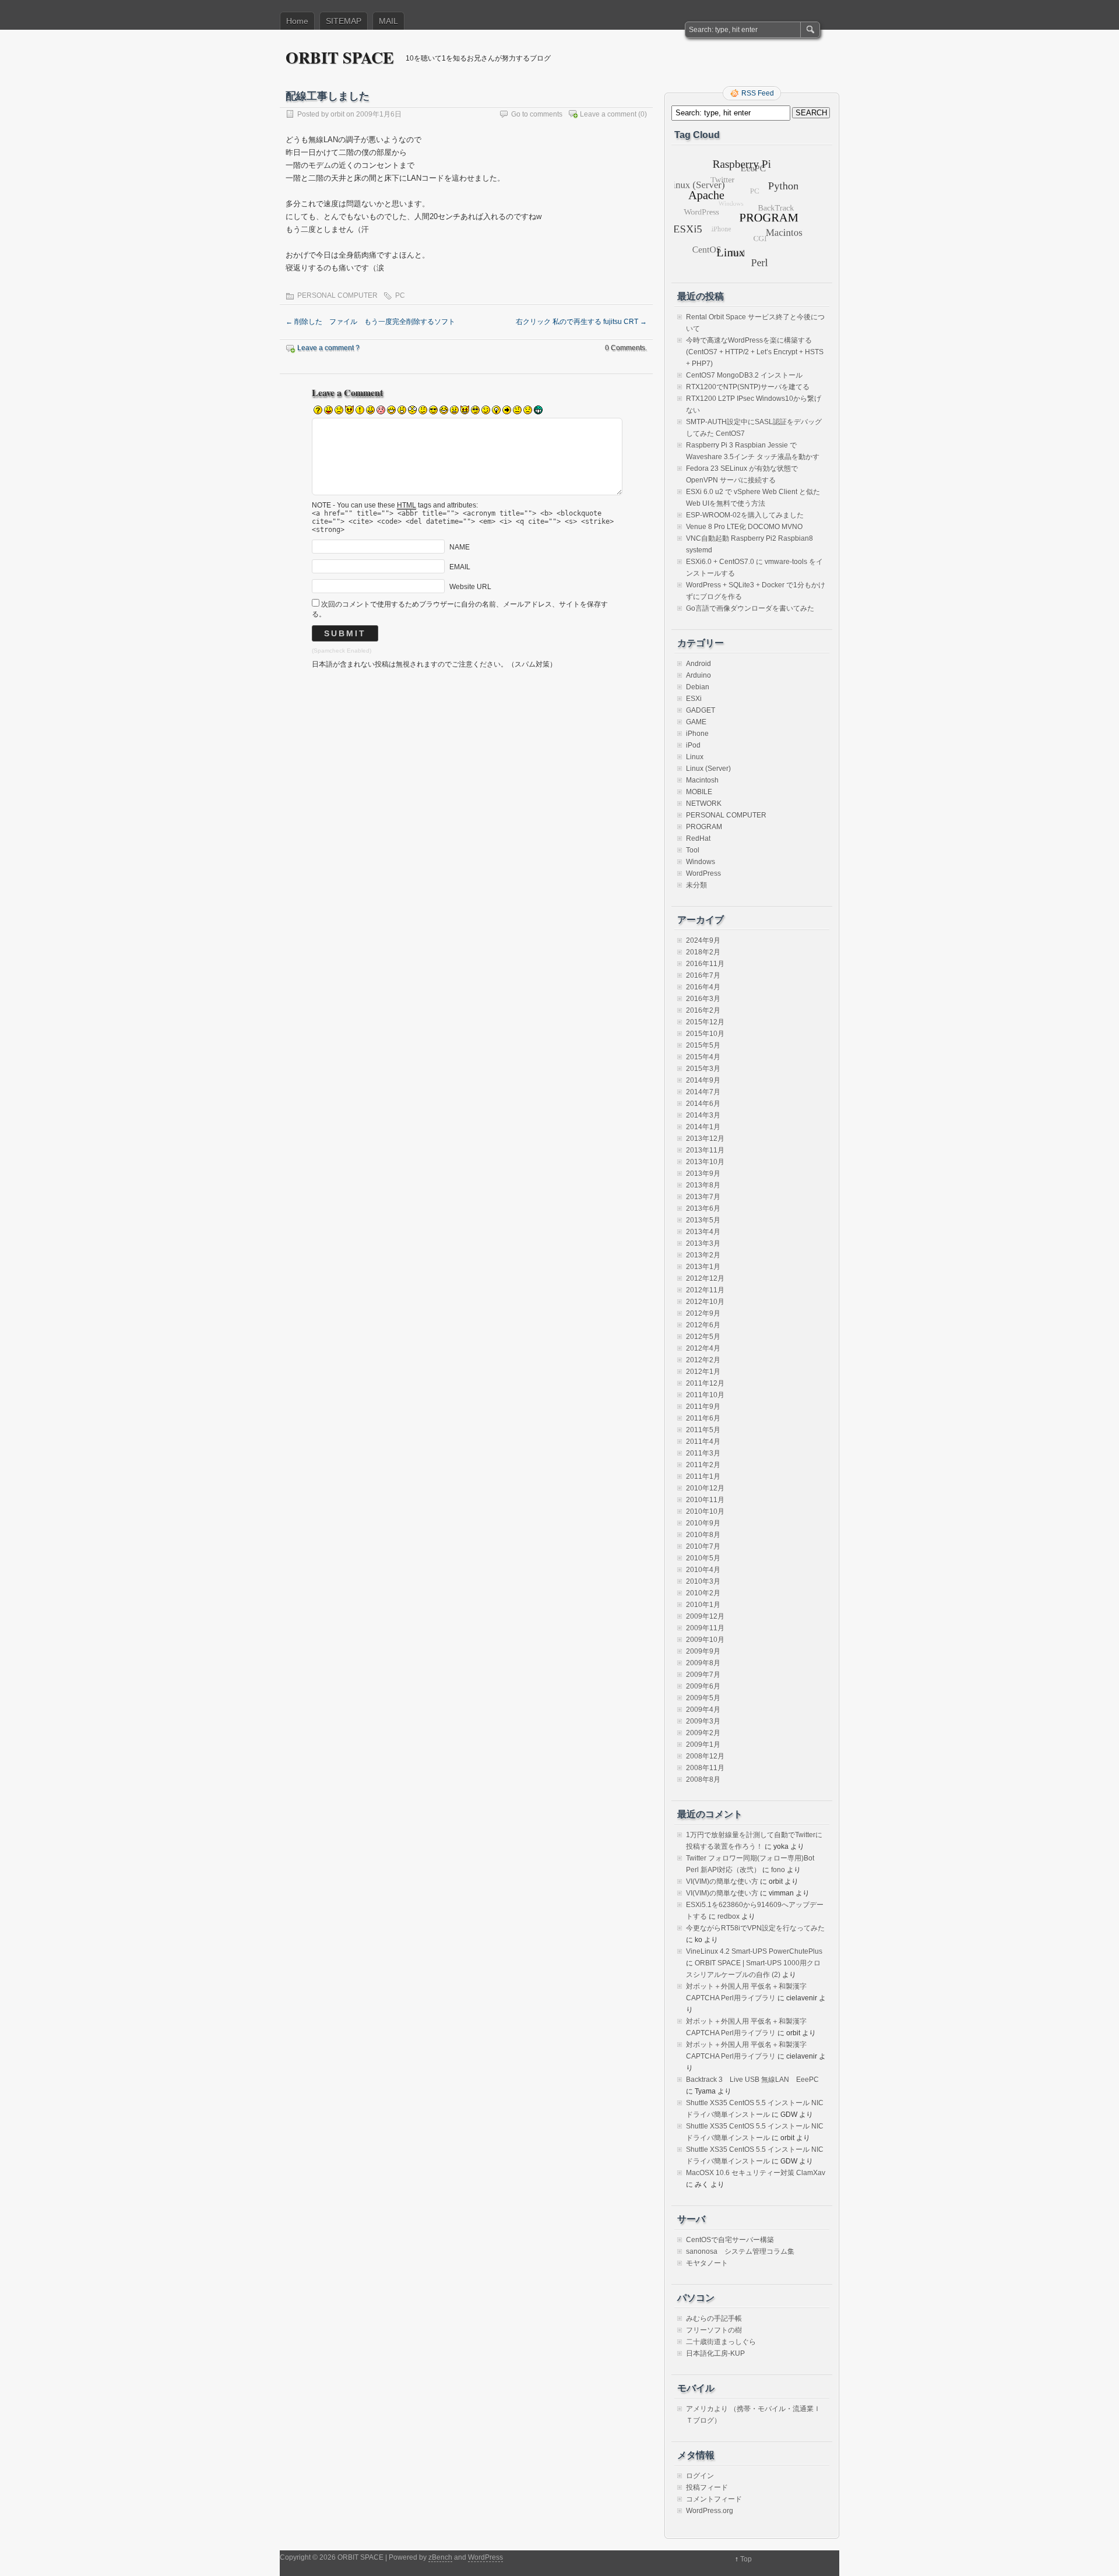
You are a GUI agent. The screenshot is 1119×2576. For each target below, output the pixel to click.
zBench (440, 2557)
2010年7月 (703, 1546)
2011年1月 (703, 1476)
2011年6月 (703, 1418)
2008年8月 (703, 1779)
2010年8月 (703, 1535)
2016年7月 (703, 975)
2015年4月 (703, 1057)
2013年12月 (705, 1139)
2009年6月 (703, 1686)
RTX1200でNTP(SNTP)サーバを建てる (748, 387)
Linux (695, 757)
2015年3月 (703, 1069)
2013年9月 (703, 1174)
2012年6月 (703, 1325)
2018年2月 (703, 952)
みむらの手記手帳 (714, 2318)
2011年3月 (703, 1453)
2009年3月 (703, 1721)
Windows (701, 862)
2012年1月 (703, 1372)
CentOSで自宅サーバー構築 (730, 2240)
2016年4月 (703, 987)
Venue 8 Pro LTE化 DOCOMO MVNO (744, 527)
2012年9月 (703, 1313)
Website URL (470, 587)
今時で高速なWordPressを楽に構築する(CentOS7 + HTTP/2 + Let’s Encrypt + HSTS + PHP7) (755, 352)
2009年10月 (705, 1640)
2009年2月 (703, 1733)
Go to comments (537, 114)
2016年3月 (703, 999)
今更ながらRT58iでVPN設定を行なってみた (755, 1928)
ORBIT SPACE (340, 57)
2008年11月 (705, 1768)
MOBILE (699, 792)
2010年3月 (703, 1581)
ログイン (700, 2476)
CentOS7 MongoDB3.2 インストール (744, 375)
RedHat (698, 838)
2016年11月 (705, 964)
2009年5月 (703, 1698)
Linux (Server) (708, 769)
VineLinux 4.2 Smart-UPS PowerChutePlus (754, 1951)
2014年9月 (703, 1080)
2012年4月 (703, 1348)
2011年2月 (703, 1465)
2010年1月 (703, 1605)
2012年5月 (703, 1337)
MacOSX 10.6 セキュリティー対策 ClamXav (756, 2173)
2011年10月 (705, 1395)
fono (778, 1870)
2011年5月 (703, 1430)
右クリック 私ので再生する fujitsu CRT (581, 322)
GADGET (701, 710)
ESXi (694, 699)
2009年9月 (703, 1651)
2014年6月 (703, 1104)
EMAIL (460, 567)
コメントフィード (714, 2499)
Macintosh (702, 780)
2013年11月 (705, 1150)
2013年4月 (703, 1232)
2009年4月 (703, 1710)
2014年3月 (703, 1115)
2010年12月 (705, 1488)
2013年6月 (703, 1208)
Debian (698, 687)
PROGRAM (704, 827)
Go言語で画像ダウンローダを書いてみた (750, 608)
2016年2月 (703, 1010)
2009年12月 (705, 1616)
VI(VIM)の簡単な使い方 (722, 1881)
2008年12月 (705, 1756)
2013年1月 (703, 1267)
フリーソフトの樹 (714, 2330)
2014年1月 (703, 1127)
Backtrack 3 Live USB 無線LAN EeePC (752, 2080)
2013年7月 (703, 1197)
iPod (693, 745)
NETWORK (704, 804)
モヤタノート (707, 2263)
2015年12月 (705, 1022)
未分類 (696, 885)
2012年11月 (705, 1290)
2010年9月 (703, 1523)
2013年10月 (705, 1162)
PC (400, 295)
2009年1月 (703, 1745)
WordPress (703, 873)
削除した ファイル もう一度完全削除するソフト (370, 322)
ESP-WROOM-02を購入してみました (745, 515)
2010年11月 (705, 1500)
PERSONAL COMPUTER (337, 295)
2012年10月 (705, 1302)
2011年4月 (703, 1442)
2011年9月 (703, 1407)
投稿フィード (707, 2487)
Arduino (699, 675)
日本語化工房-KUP (715, 2353)
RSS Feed (758, 93)
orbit (337, 114)
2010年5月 (703, 1558)
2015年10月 (705, 1034)
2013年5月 (703, 1220)
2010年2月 (703, 1593)
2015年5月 (703, 1045)
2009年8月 (703, 1663)
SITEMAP (344, 21)
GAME (696, 722)
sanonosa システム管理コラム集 (740, 2251)
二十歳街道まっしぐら (721, 2342)
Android (699, 664)
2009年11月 (705, 1628)
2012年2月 (703, 1360)
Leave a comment (608, 114)
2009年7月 (703, 1675)
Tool (693, 850)
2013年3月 (703, 1243)
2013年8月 (703, 1185)
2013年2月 (703, 1255)
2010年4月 (703, 1570)
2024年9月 (703, 940)
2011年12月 (705, 1383)
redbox (729, 1916)
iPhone (697, 734)
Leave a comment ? (328, 348)
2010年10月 (705, 1511)
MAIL (388, 21)
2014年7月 (703, 1092)
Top (746, 2559)
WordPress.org (710, 2511)
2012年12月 (705, 1278)
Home (297, 21)
